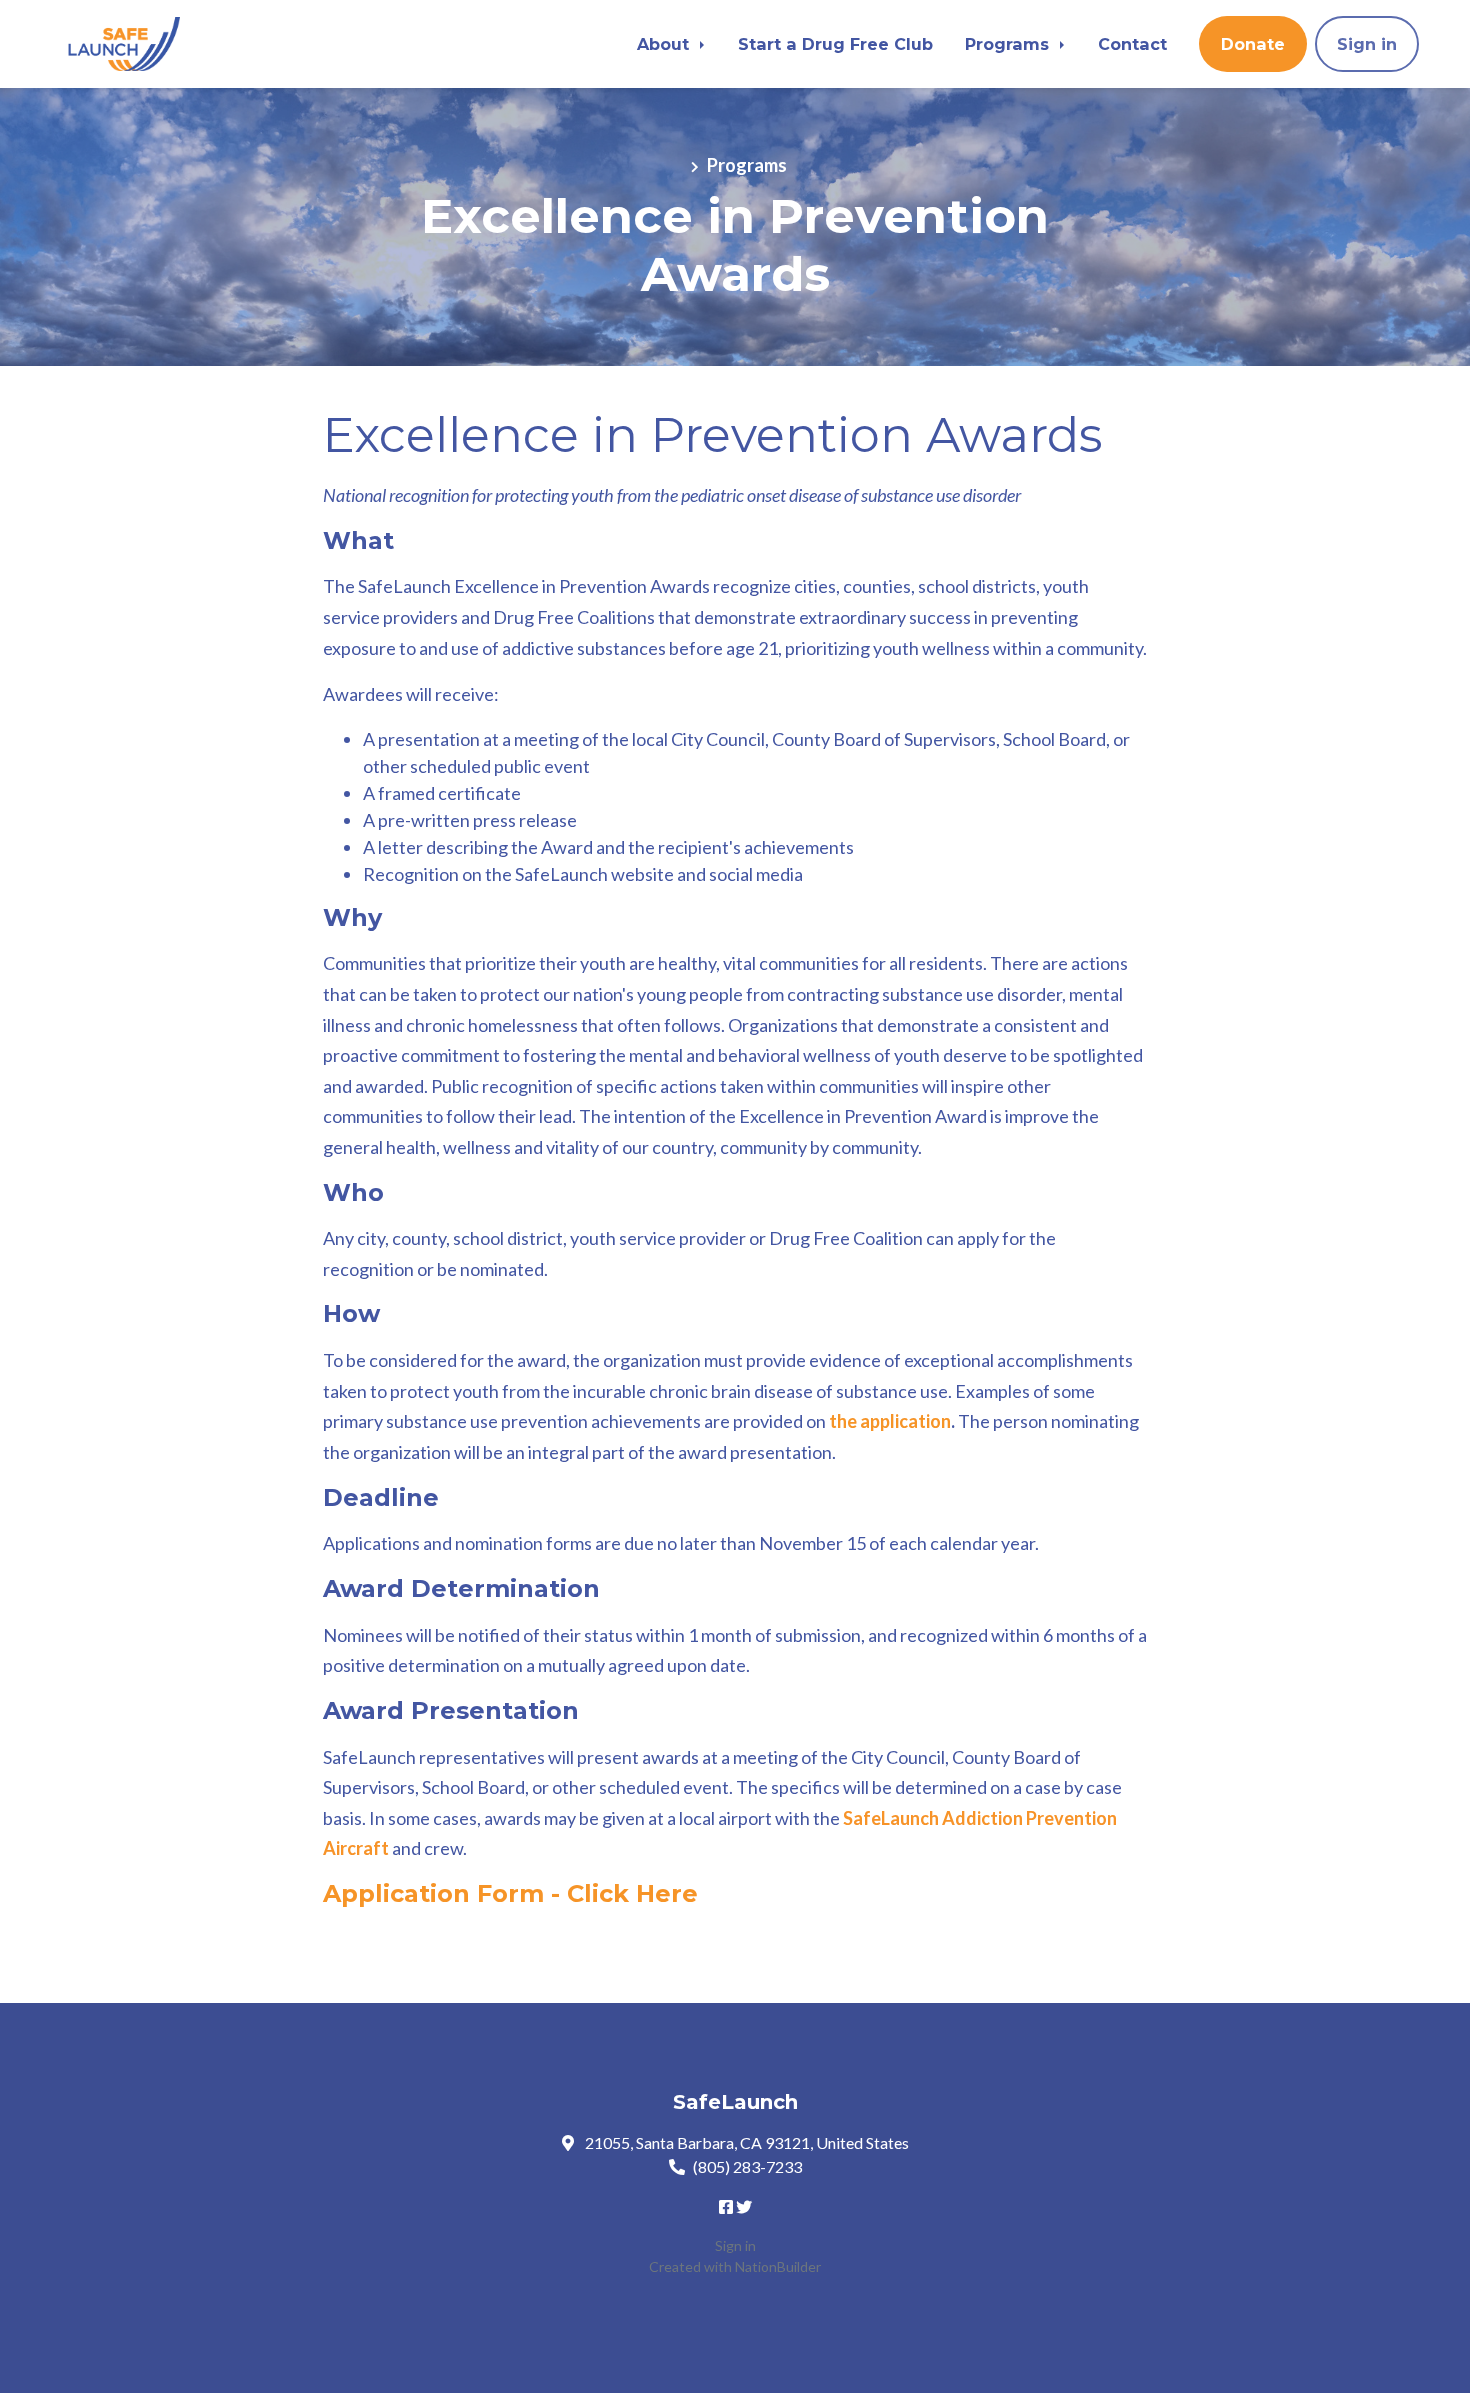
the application (890, 1421)
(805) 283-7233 (747, 2166)
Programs (1009, 44)
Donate (1253, 44)
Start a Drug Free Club (835, 44)
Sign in (1367, 44)
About (665, 44)
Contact (1132, 44)
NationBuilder (778, 2266)
